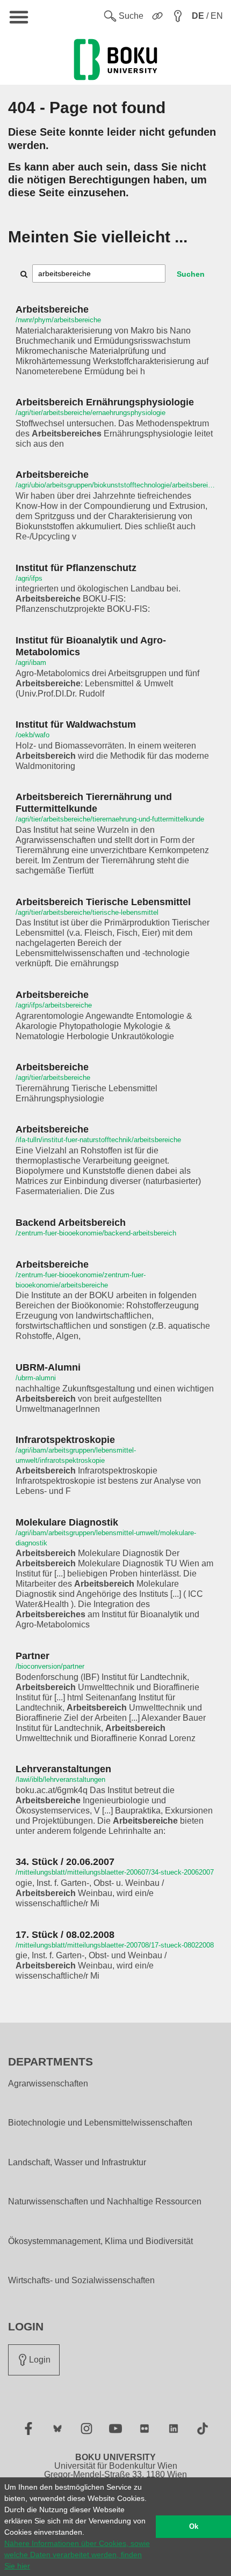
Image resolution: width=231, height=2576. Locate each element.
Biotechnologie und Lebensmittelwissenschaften (100, 2123)
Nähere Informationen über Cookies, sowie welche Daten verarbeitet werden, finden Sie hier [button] (77, 2555)
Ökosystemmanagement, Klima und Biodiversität (100, 2241)
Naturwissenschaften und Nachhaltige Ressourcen (105, 2202)
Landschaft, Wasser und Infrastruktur (77, 2163)
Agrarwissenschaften (48, 2084)
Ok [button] (194, 2527)
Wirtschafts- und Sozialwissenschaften (81, 2281)
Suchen (191, 274)
